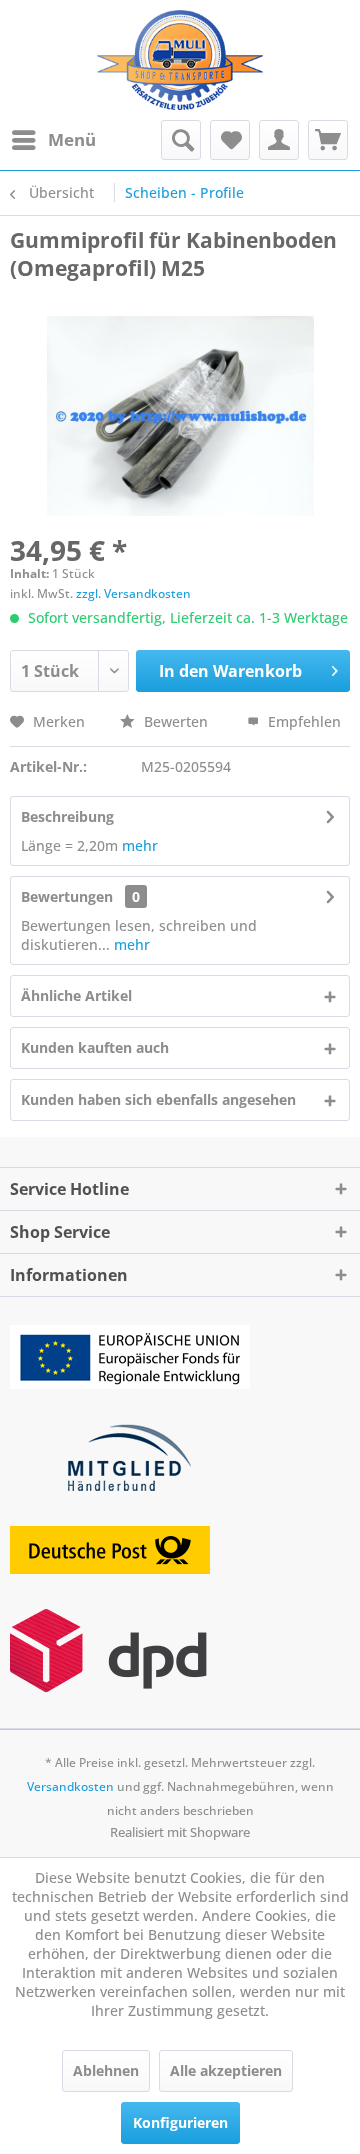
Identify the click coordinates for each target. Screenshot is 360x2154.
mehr (140, 845)
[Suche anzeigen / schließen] (181, 140)
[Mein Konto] (279, 140)
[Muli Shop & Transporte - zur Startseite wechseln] (179, 60)
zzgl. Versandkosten (133, 593)
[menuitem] (53, 140)
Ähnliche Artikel (76, 995)
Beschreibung (67, 816)
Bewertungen (67, 896)
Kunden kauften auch (95, 1047)
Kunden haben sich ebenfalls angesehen (158, 1099)
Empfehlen (302, 721)
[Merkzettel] (230, 140)
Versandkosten (70, 1786)
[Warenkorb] (328, 140)
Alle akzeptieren (226, 2070)
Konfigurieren (180, 2122)
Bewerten (176, 721)
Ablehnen (106, 2070)
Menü (72, 139)
